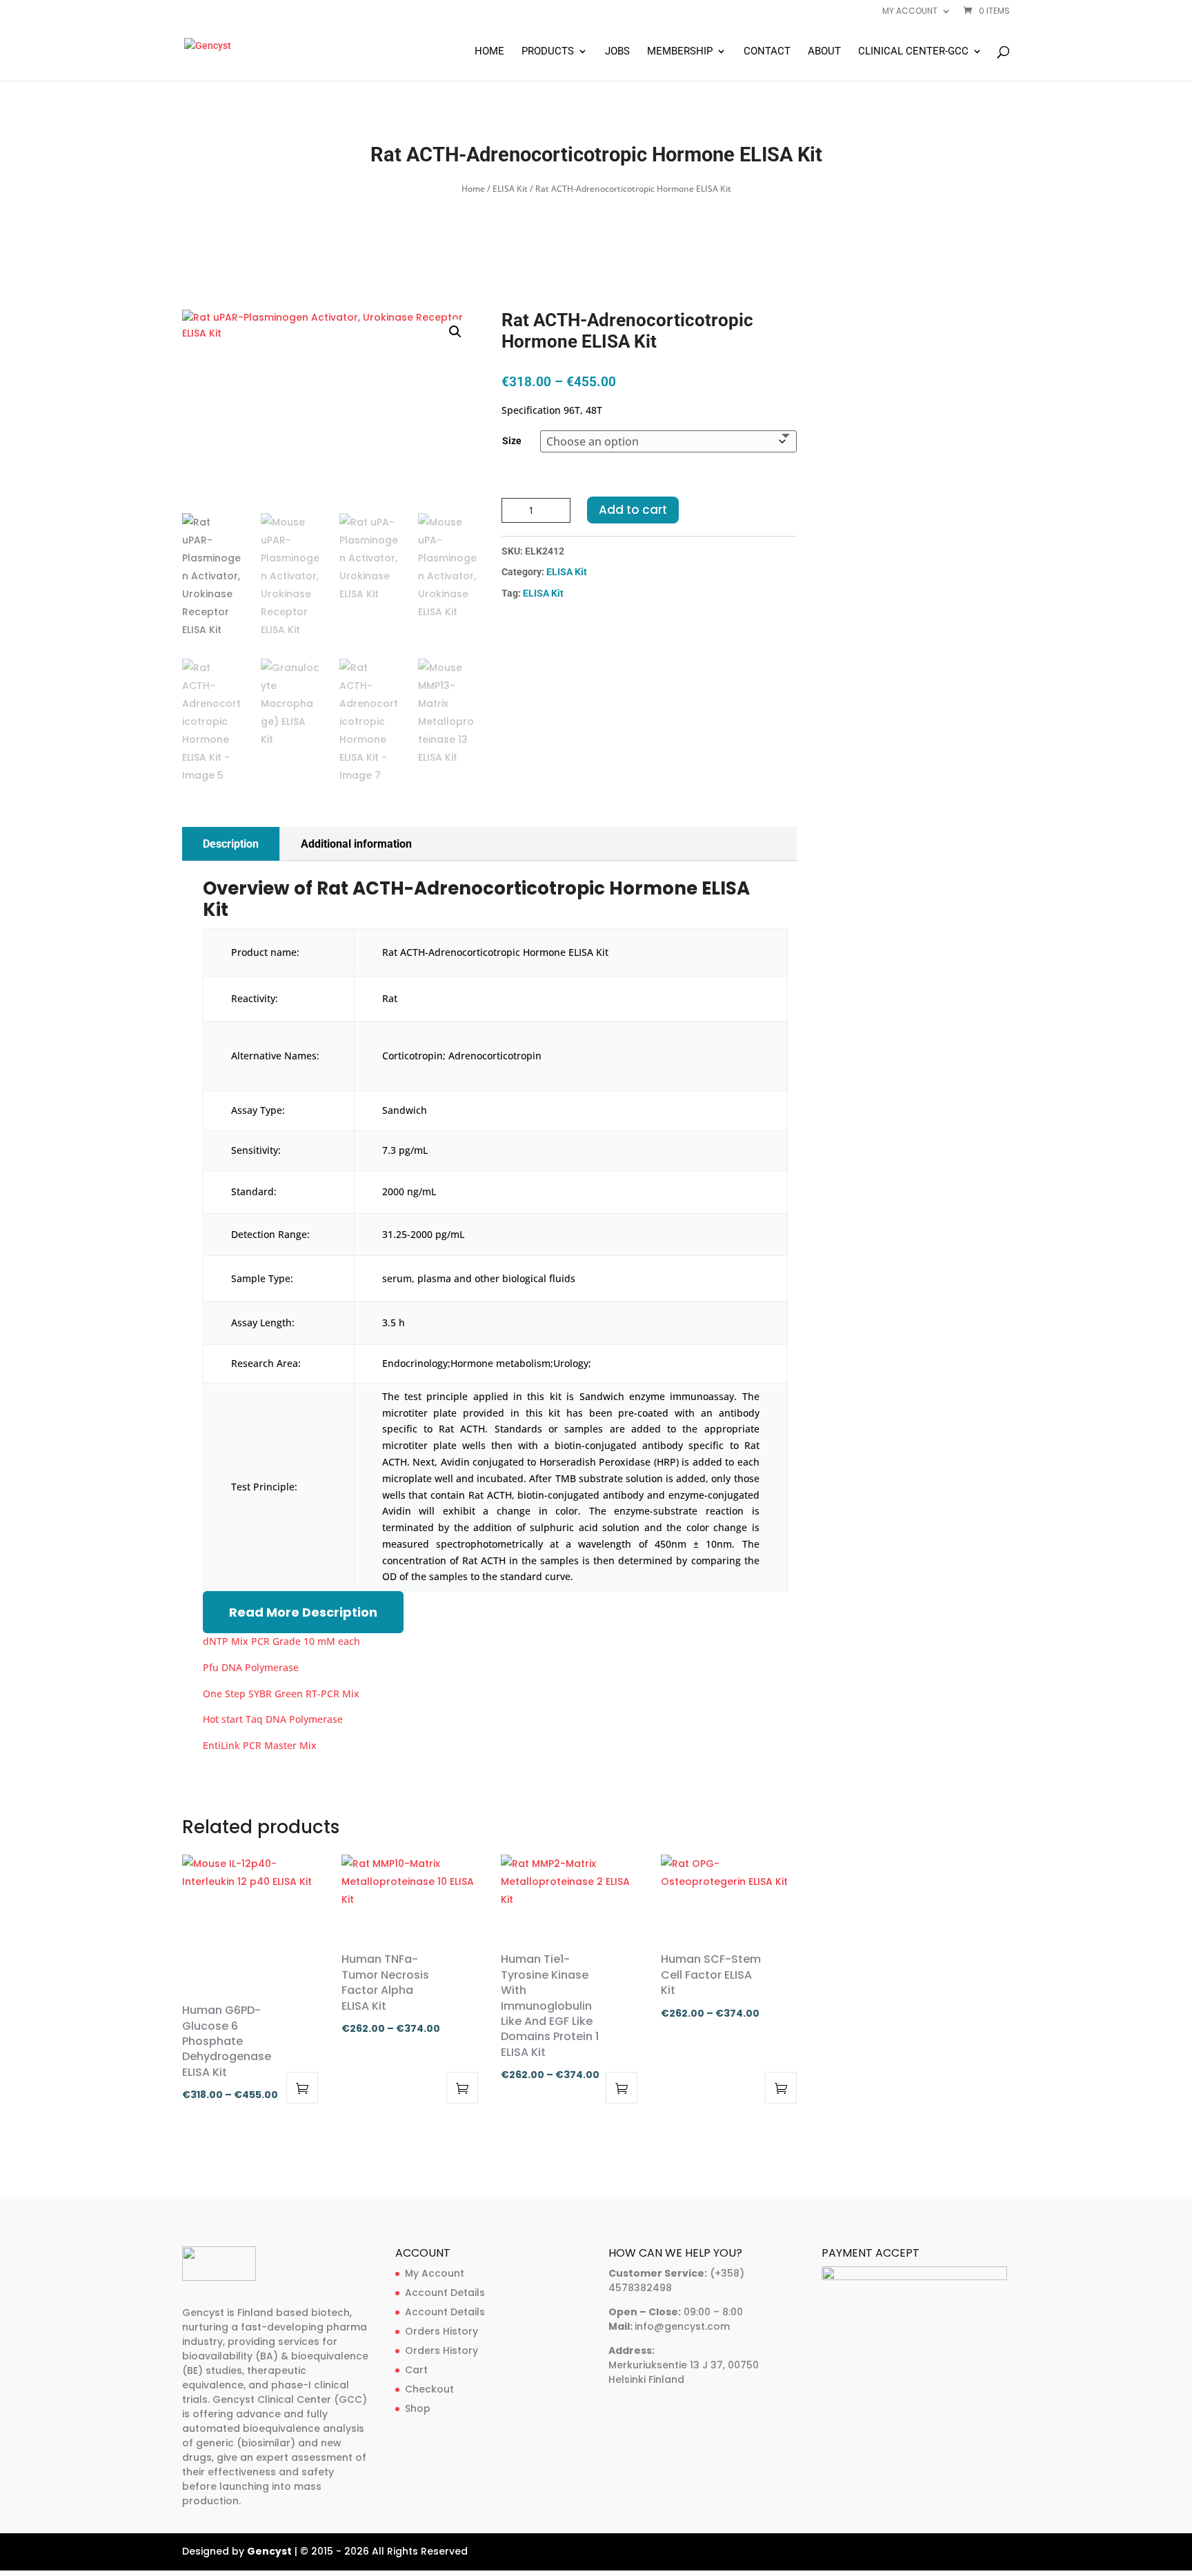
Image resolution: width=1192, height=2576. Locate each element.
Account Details (445, 2293)
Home (489, 52)
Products (548, 52)
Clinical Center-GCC (913, 52)
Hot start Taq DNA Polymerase (273, 1719)
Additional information (356, 844)
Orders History (441, 2331)
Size (512, 441)
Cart (416, 2370)
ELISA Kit (510, 189)
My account (910, 12)
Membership (680, 52)
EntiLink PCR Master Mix (260, 1745)
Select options (302, 2088)
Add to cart (633, 510)
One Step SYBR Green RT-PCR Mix (281, 1694)
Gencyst (269, 2551)
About (824, 52)
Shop (418, 2408)
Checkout (429, 2389)
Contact (767, 52)
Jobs (617, 52)
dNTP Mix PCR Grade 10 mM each (281, 1641)
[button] (455, 332)
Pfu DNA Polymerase (251, 1667)
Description (231, 844)
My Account (435, 2273)
